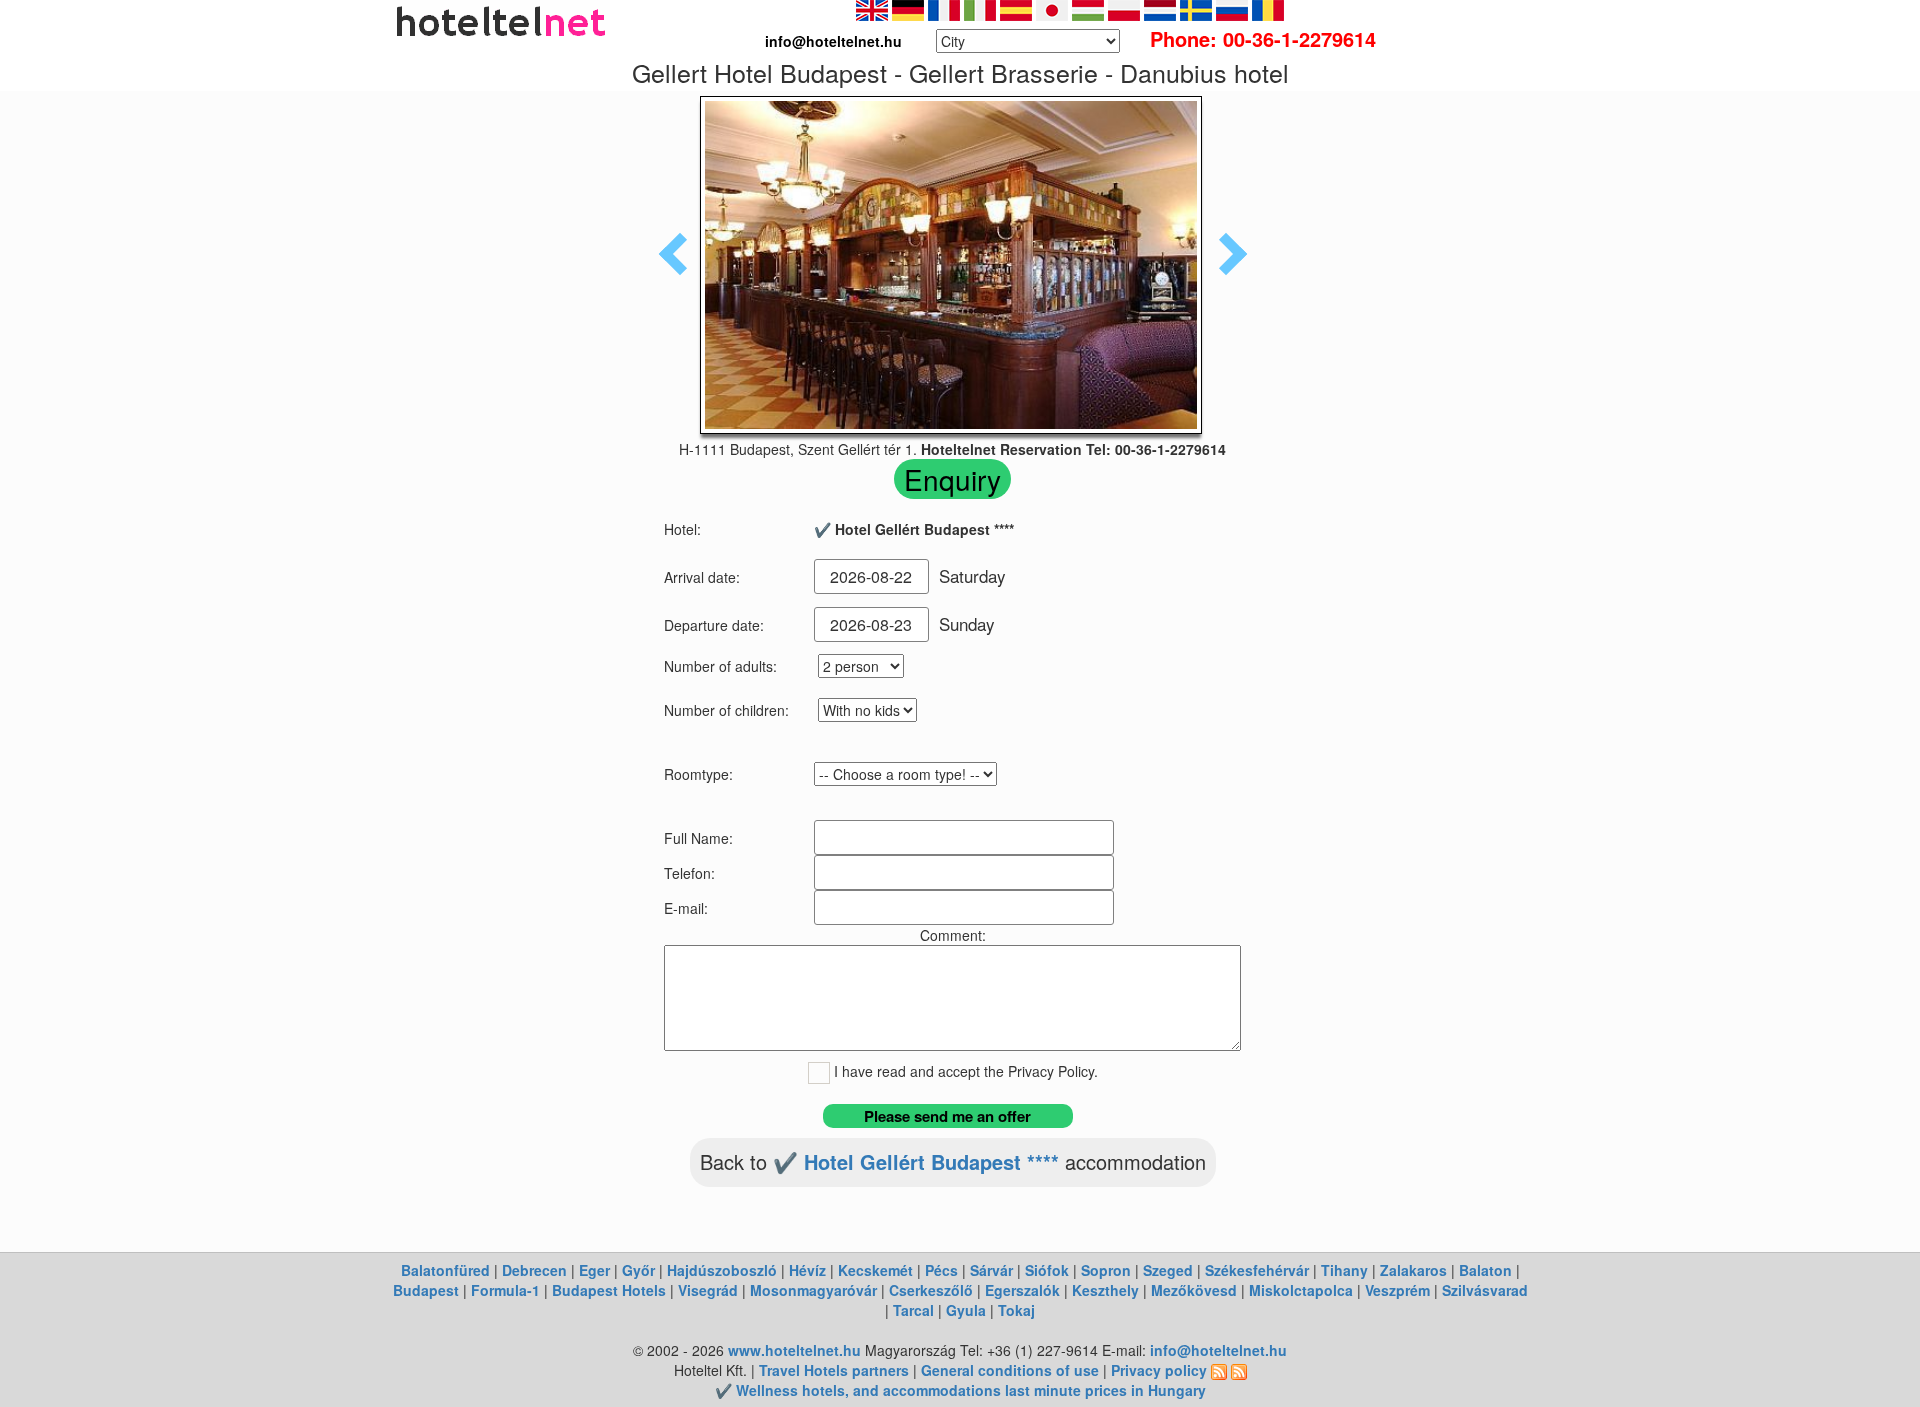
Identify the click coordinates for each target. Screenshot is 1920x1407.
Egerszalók (1022, 1290)
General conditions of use (1010, 1370)
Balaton (1485, 1270)
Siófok (1047, 1270)
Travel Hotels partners (834, 1370)
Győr (638, 1270)
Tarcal (913, 1310)
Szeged (1168, 1270)
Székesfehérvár (1257, 1270)
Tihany (1344, 1270)
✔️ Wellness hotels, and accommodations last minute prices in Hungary (960, 1390)
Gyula (966, 1310)
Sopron (1106, 1270)
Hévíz (807, 1270)
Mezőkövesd (1194, 1290)
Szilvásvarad (1485, 1290)
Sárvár (991, 1270)
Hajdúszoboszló (722, 1270)
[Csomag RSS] (1239, 1370)
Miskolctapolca (1301, 1290)
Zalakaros (1413, 1270)
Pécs (941, 1270)
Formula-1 (505, 1290)
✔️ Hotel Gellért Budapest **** (916, 1161)
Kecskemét (875, 1270)
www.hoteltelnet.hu (794, 1350)
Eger (594, 1270)
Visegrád (708, 1290)
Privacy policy (1159, 1370)
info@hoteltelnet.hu (1218, 1350)
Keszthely (1105, 1290)
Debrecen (534, 1270)
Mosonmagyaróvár (813, 1290)
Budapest (426, 1290)
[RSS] (1219, 1370)
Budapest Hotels (609, 1290)
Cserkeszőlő (931, 1290)
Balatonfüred (445, 1270)
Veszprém (1397, 1290)
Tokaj (1016, 1310)
